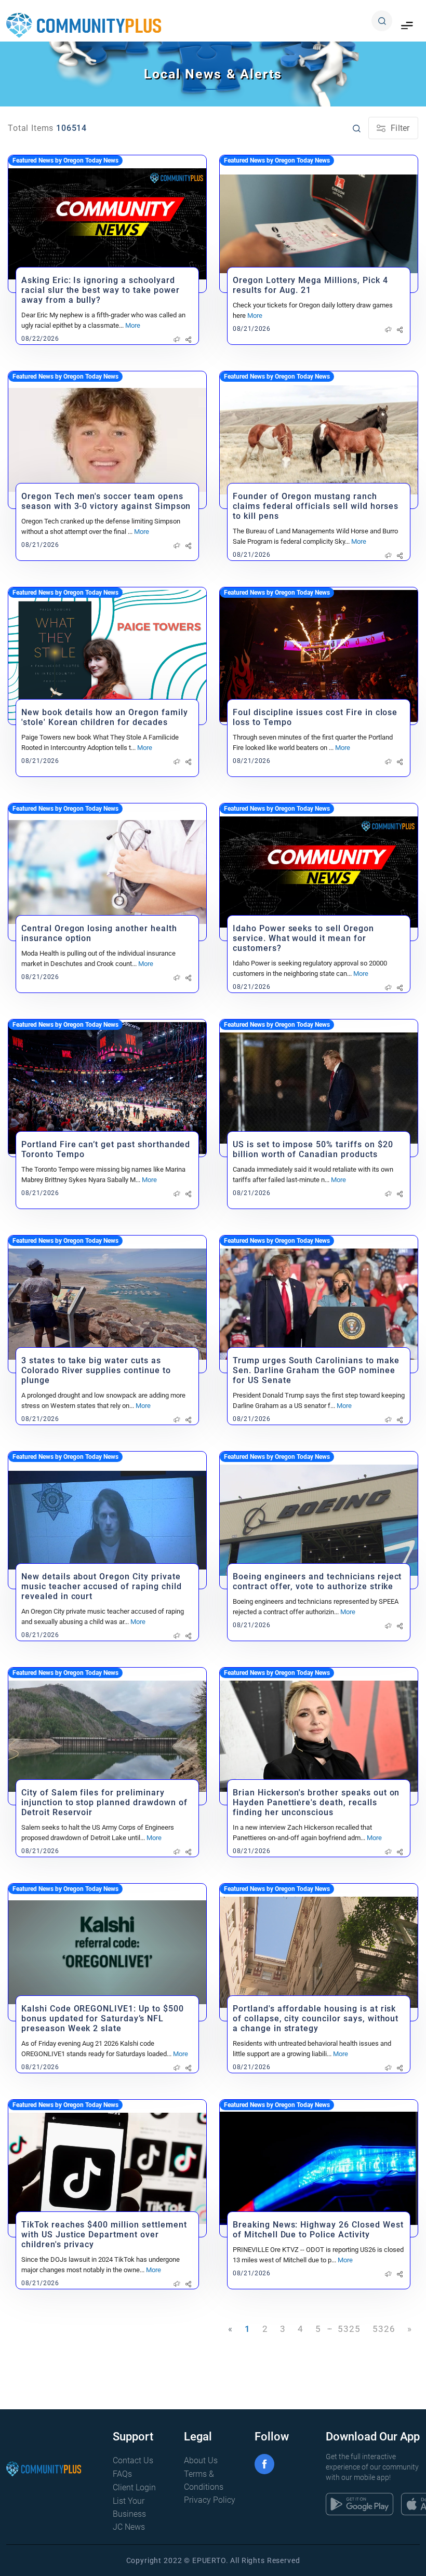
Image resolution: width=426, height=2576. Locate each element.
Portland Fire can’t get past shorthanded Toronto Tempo (106, 1149)
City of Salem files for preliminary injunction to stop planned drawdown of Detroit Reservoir (104, 1802)
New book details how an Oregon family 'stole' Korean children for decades (105, 717)
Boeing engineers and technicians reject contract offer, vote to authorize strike (317, 1581)
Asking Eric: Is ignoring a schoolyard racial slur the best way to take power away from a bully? (100, 290)
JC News (129, 2527)
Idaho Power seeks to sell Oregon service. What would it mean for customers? (303, 938)
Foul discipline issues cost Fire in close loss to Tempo (315, 717)
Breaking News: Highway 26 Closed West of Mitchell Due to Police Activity (318, 2230)
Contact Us (133, 2460)
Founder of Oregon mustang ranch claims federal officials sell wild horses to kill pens (316, 506)
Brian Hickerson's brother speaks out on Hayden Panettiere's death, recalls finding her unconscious (316, 1802)
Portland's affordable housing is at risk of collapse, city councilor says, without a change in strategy (316, 2018)
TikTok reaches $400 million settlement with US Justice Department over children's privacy (104, 2235)
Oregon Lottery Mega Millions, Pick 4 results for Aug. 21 (310, 285)
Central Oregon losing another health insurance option (99, 933)
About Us (201, 2460)
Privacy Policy (210, 2500)
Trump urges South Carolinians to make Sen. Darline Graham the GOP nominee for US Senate (316, 1370)
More (133, 325)
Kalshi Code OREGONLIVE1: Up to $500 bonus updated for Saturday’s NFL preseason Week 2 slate (103, 2018)
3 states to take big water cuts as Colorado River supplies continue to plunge (96, 1370)
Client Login (134, 2487)
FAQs (122, 2474)
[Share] (188, 340)
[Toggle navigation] (407, 26)
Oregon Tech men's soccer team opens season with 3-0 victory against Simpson (106, 501)
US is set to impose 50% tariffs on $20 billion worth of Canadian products (313, 1149)
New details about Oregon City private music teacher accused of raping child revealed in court (102, 1586)
